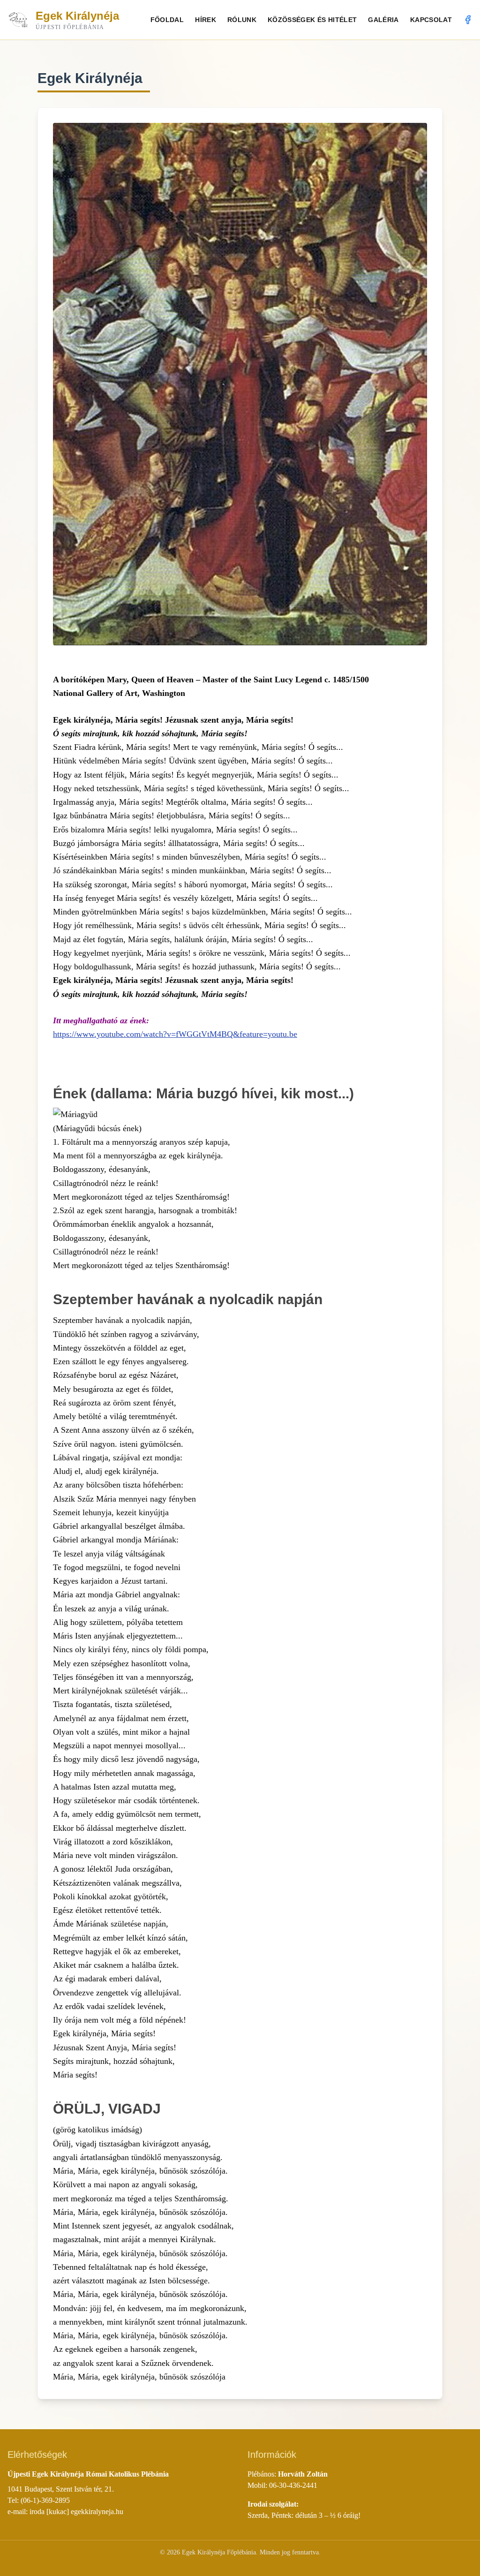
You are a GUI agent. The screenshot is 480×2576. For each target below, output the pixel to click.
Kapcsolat (431, 20)
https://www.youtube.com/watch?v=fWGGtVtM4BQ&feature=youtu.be (175, 1034)
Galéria (383, 20)
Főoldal (167, 20)
